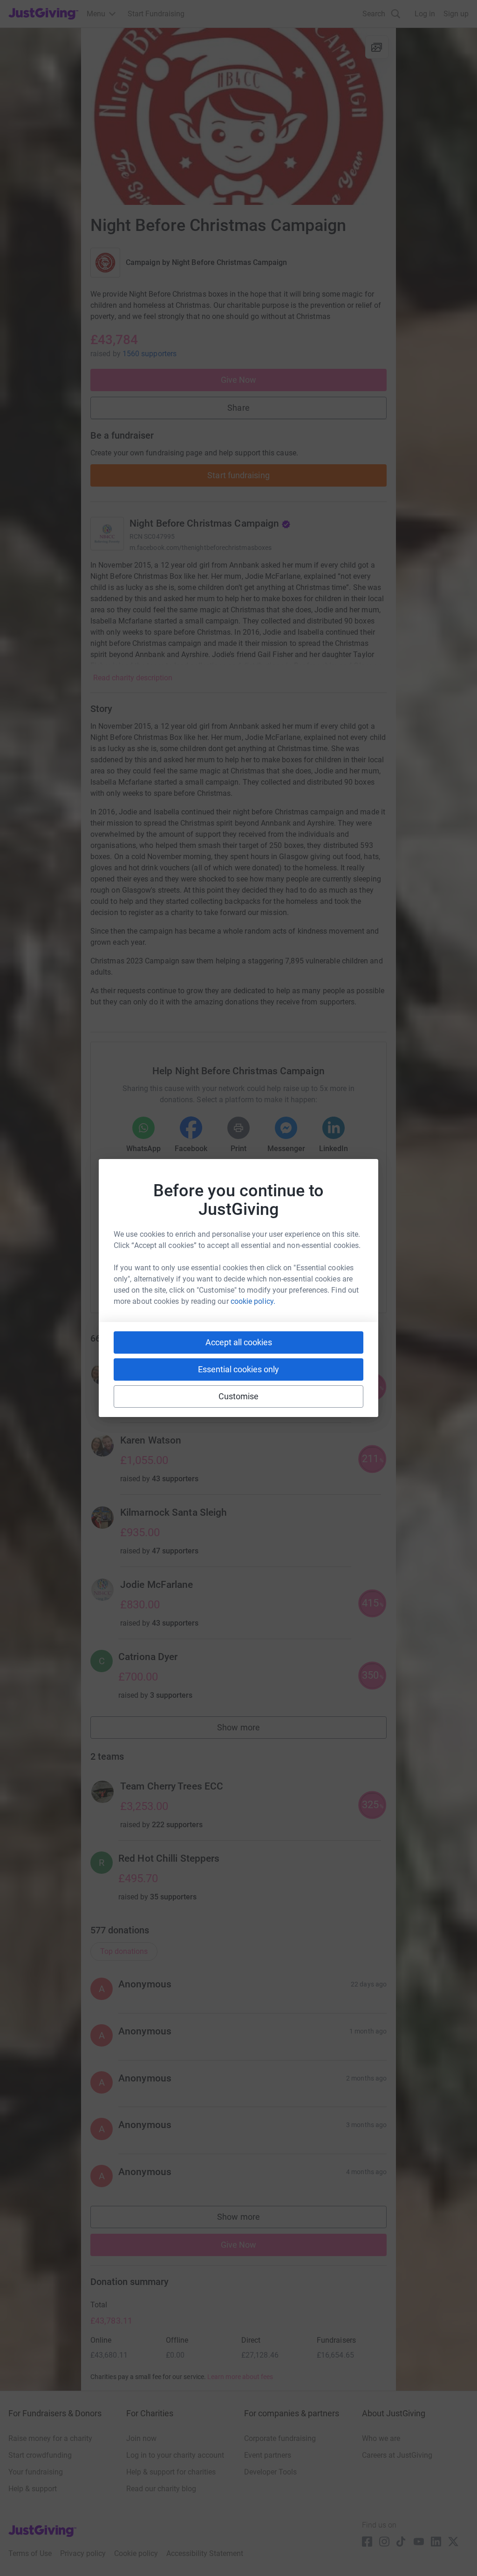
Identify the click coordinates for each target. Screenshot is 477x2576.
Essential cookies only (238, 1369)
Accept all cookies (239, 1342)
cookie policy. (253, 1301)
